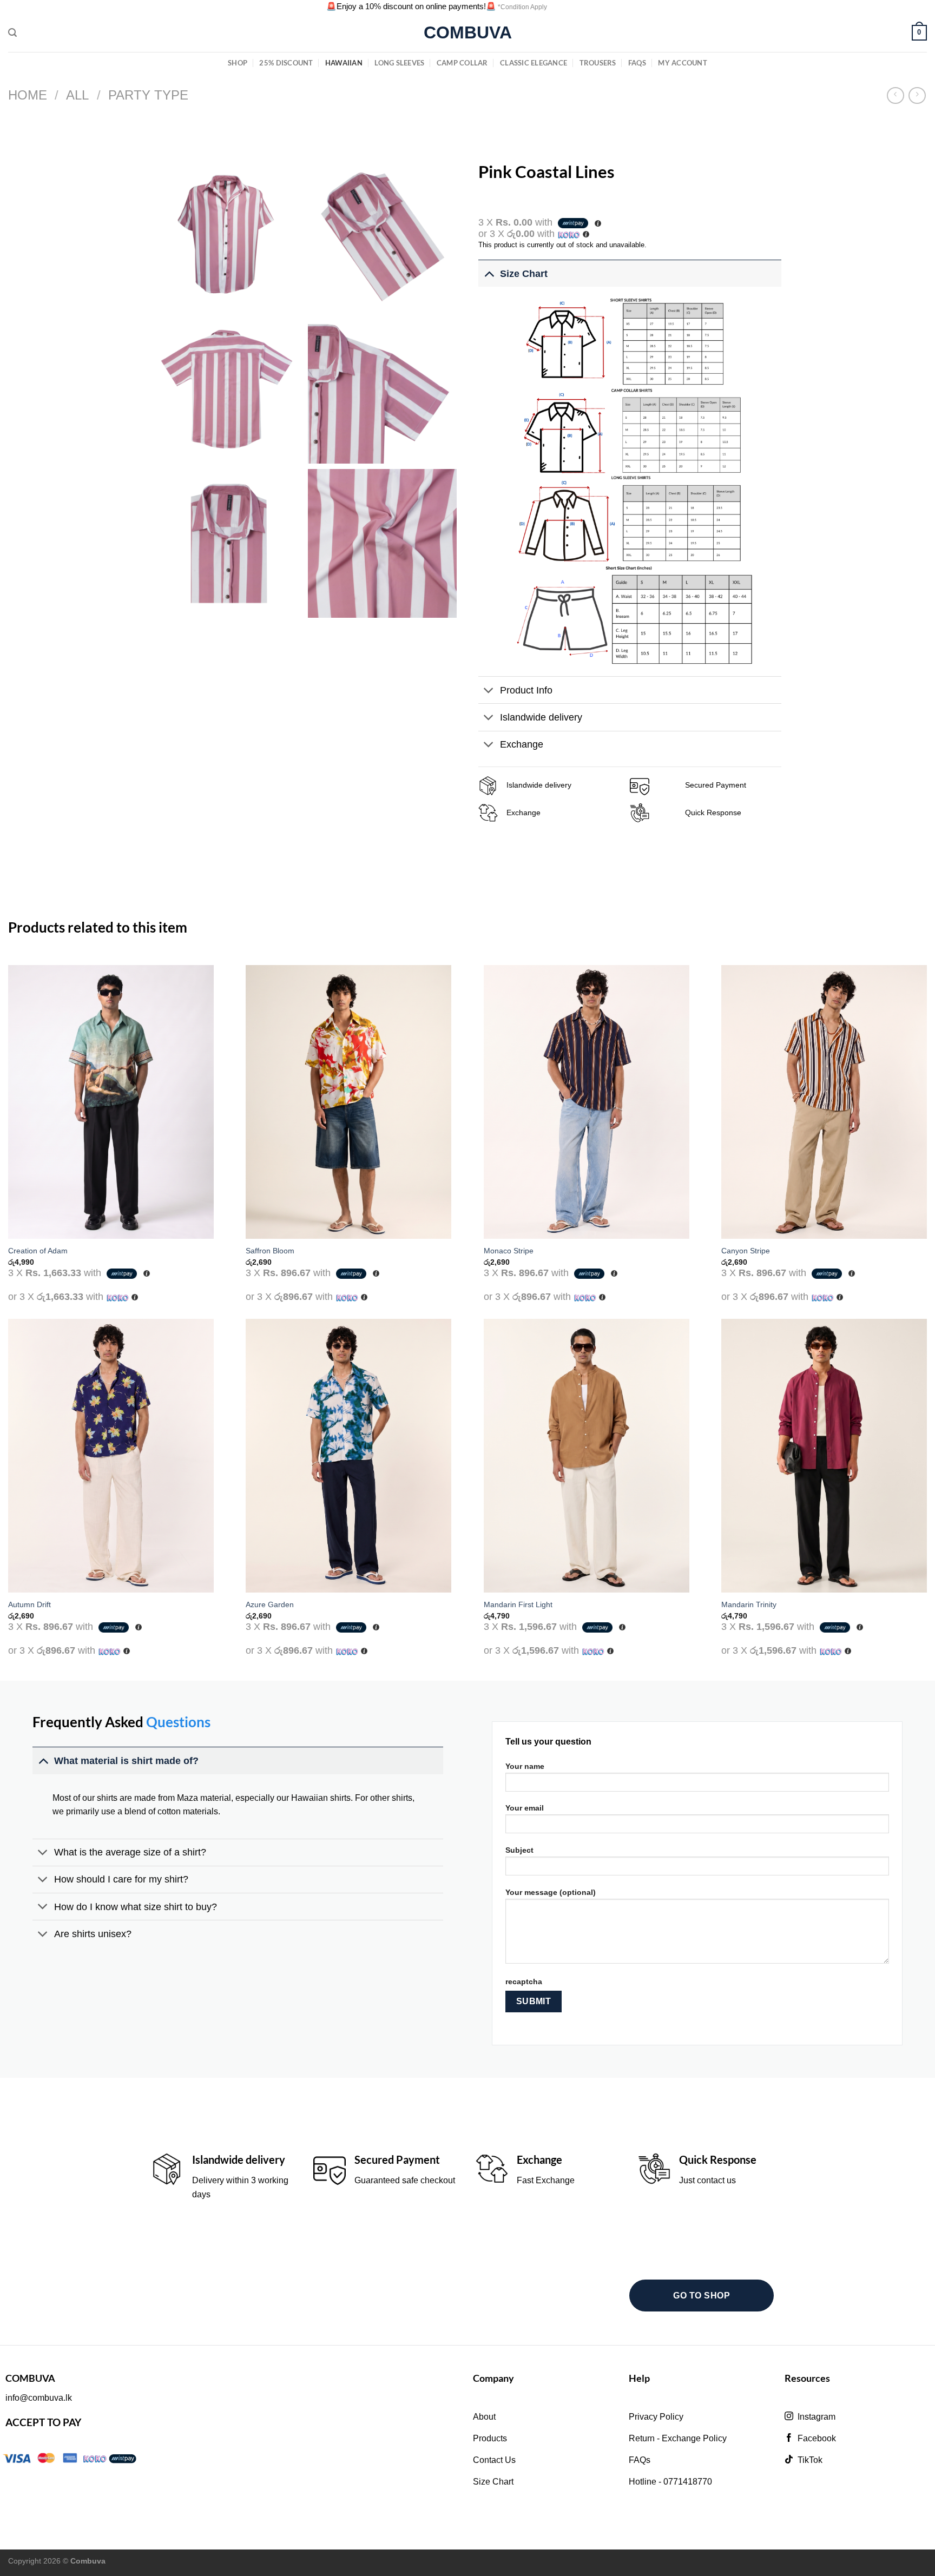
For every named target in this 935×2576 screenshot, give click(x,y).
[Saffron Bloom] (348, 1102)
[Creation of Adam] (111, 1102)
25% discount (286, 63)
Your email (525, 1808)
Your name (525, 1766)
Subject (519, 1850)
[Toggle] (489, 273)
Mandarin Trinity (749, 1604)
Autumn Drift (29, 1604)
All (77, 95)
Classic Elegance (534, 63)
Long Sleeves (399, 63)
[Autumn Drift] (111, 1456)
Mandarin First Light (518, 1604)
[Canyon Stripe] (824, 1102)
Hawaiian (344, 63)
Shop (238, 63)
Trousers (598, 63)
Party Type (148, 95)
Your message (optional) (551, 1892)
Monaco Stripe (509, 1251)
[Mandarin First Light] (587, 1456)
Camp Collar (462, 63)
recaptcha (524, 1981)
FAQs (637, 63)
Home (28, 95)
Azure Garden (270, 1604)
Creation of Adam (38, 1251)
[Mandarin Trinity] (824, 1456)
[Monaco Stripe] (587, 1102)
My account (683, 63)
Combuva (468, 32)
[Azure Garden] (348, 1456)
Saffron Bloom (270, 1251)
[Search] (12, 33)
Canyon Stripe (746, 1251)
